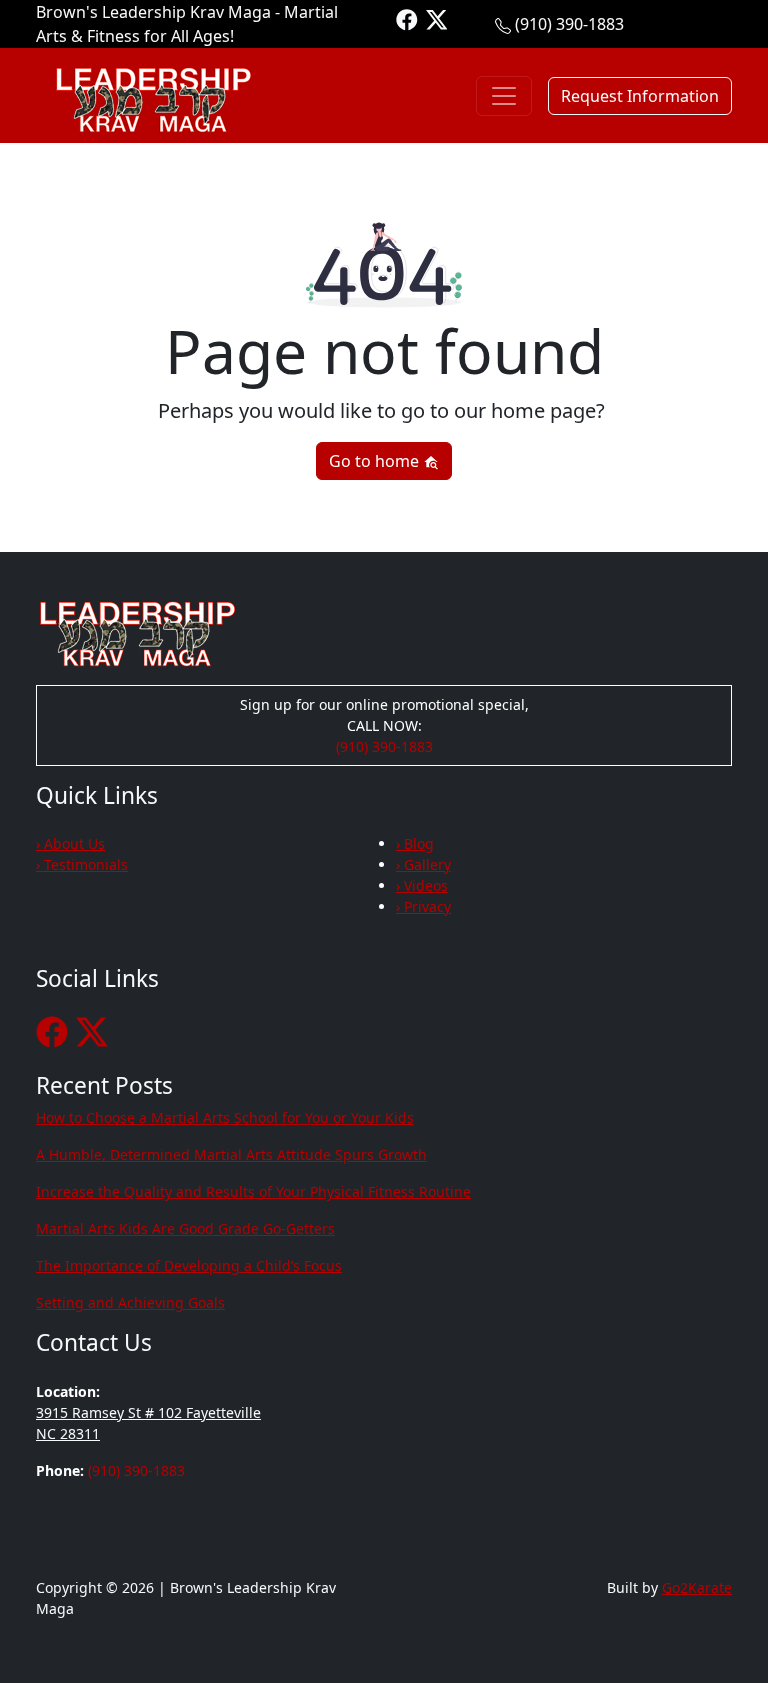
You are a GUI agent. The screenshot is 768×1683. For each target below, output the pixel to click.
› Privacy (423, 906)
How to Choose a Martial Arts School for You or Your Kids (225, 1117)
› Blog (415, 843)
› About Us (70, 843)
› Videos (422, 885)
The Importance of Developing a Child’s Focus (189, 1265)
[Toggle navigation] (504, 96)
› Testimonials (82, 864)
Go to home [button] (376, 461)
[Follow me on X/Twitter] (437, 18)
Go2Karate (697, 1587)
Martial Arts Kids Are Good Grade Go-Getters (185, 1228)
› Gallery (423, 864)
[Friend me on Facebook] (407, 18)
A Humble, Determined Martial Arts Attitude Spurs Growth (231, 1154)
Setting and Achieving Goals (130, 1302)
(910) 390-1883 (569, 24)
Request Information (640, 96)
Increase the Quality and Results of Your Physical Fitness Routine (253, 1191)
